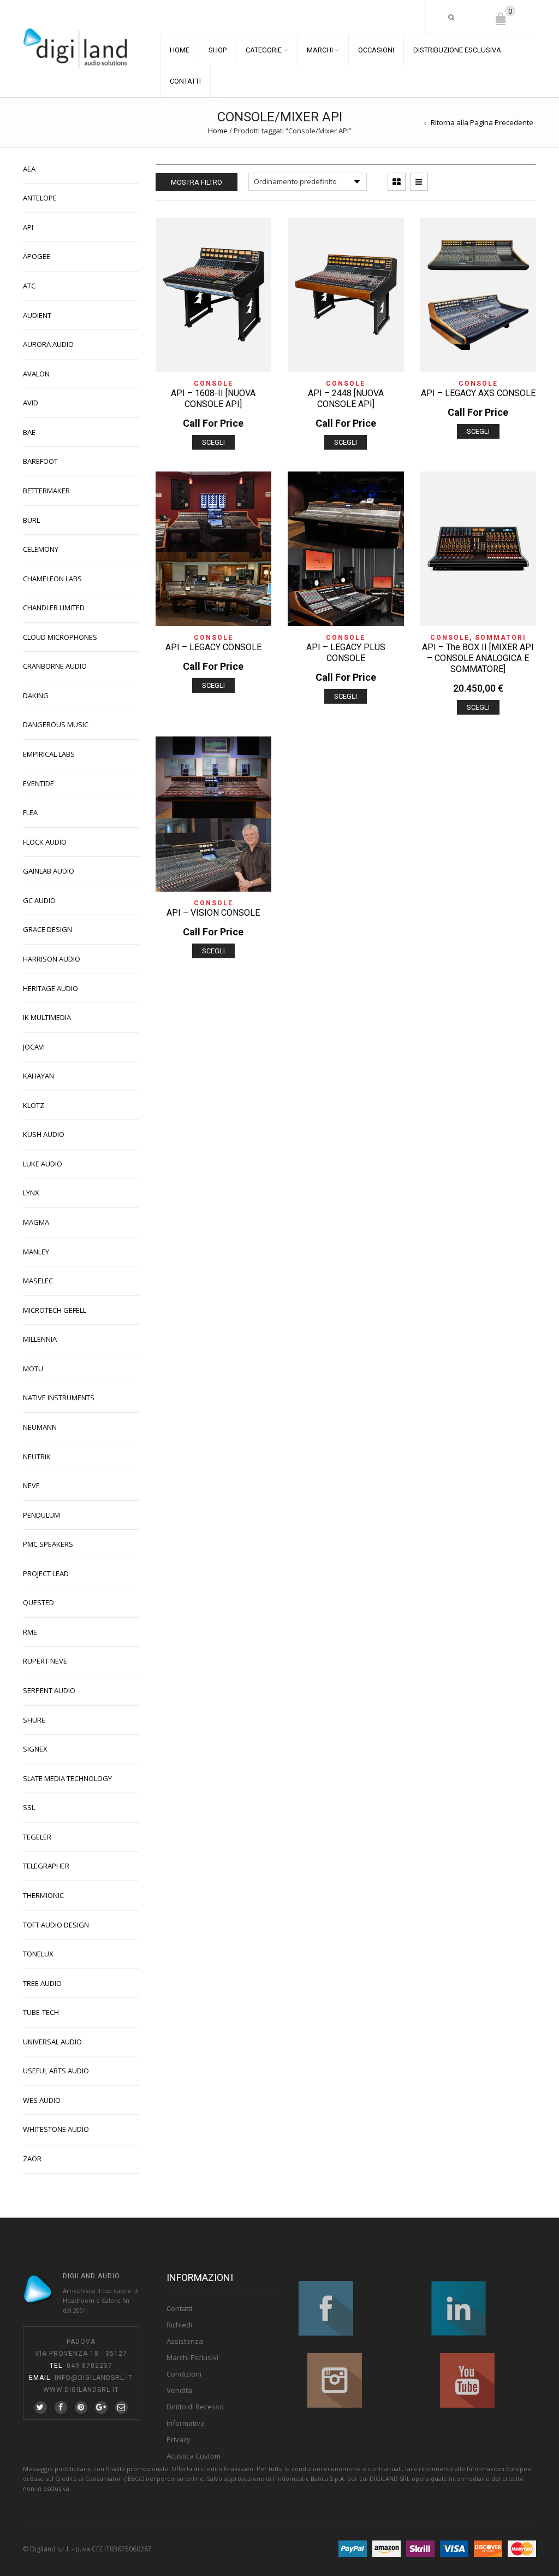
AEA (29, 169)
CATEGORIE (264, 50)
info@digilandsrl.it (94, 2378)
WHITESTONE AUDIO (56, 2129)
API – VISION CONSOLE (213, 913)
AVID (31, 403)
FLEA (30, 812)
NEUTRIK (37, 1457)
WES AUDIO (42, 2100)
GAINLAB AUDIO (49, 871)
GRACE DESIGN (47, 929)
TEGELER (37, 1837)
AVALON (36, 374)
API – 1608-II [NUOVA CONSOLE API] (213, 399)
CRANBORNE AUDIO (55, 666)
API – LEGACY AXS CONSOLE (478, 393)
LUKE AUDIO (43, 1164)
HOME (180, 50)
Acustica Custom (194, 2456)
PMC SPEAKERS (48, 1544)
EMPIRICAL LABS (49, 754)
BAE (29, 432)
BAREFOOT (40, 461)
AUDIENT (37, 315)
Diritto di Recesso (195, 2407)
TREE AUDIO (42, 1983)
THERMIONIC (43, 1895)
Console (213, 384)
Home (218, 131)
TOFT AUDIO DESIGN (56, 1925)
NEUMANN (40, 1427)
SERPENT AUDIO (49, 1690)
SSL (29, 1807)
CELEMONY (41, 549)
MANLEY (36, 1252)
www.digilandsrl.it (81, 2390)
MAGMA (36, 1222)
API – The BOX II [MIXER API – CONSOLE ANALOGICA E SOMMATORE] (478, 658)
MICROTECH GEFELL (55, 1310)
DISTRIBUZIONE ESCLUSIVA (457, 50)
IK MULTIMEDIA (47, 1017)
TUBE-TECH (41, 2012)
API (28, 227)
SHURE (34, 1720)
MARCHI (320, 50)
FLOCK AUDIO (45, 842)
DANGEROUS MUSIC (56, 724)
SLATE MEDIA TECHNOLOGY (67, 1778)
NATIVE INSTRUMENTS (59, 1398)
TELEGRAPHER (46, 1866)
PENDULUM (41, 1515)
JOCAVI (34, 1047)
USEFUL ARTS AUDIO (56, 2071)
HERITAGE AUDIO (50, 988)
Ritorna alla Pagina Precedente (482, 122)
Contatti (179, 2308)
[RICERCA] (452, 17)
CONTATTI (185, 81)
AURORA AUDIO (48, 344)
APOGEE (37, 256)
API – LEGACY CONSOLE (213, 647)
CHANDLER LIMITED (54, 608)
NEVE (31, 1486)
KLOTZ (34, 1105)
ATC (29, 286)
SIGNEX (35, 1749)
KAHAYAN (38, 1076)
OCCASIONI (376, 50)
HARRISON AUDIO (52, 959)
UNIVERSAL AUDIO (52, 2042)
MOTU (33, 1369)
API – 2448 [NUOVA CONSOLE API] (346, 399)
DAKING (36, 695)
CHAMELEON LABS (52, 579)
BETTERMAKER (46, 491)
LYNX (31, 1193)
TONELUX (38, 1954)
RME (30, 1632)
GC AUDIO (39, 900)
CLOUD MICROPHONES (60, 637)
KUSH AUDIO (44, 1134)
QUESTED (38, 1602)
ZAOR (32, 2159)
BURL (31, 520)
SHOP (218, 50)
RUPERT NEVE (45, 1661)
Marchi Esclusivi (192, 2357)
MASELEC (38, 1281)
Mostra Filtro (197, 182)
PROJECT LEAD (46, 1573)
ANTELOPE (40, 198)
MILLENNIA (40, 1339)
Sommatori (501, 638)
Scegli (213, 442)
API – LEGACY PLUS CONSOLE (346, 653)
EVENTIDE (38, 783)
